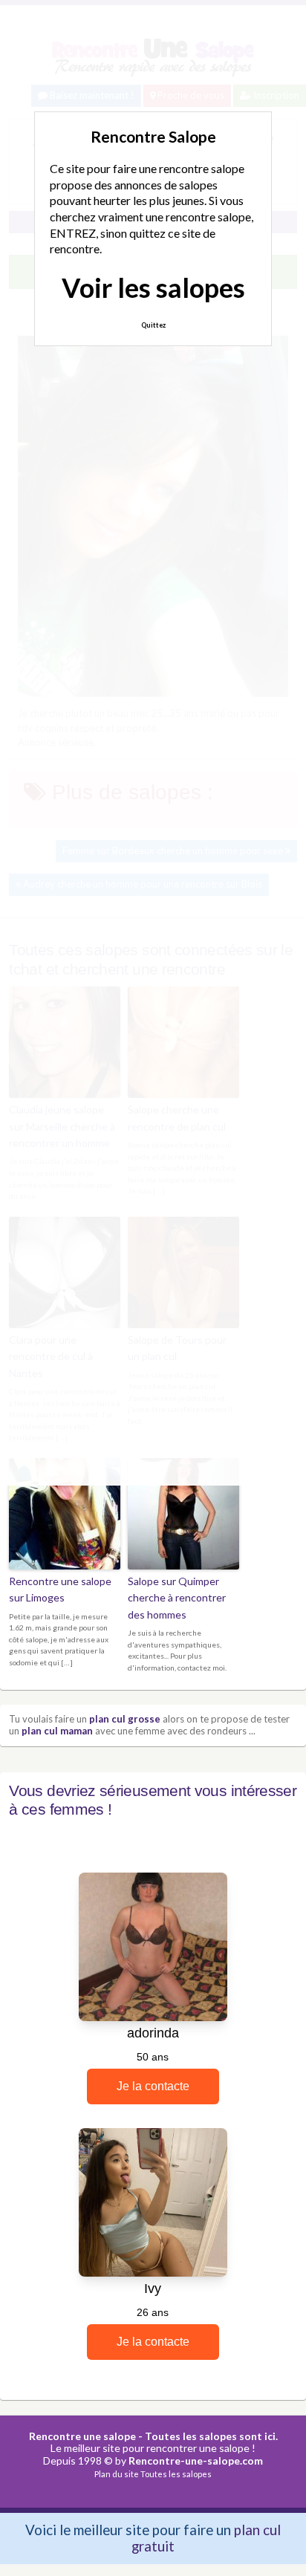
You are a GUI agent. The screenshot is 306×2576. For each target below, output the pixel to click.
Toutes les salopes (176, 2474)
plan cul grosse (125, 1719)
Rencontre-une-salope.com (196, 2460)
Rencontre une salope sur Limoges (60, 1589)
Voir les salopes (153, 287)
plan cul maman (57, 1731)
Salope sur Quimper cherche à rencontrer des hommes (177, 1598)
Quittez (153, 325)
